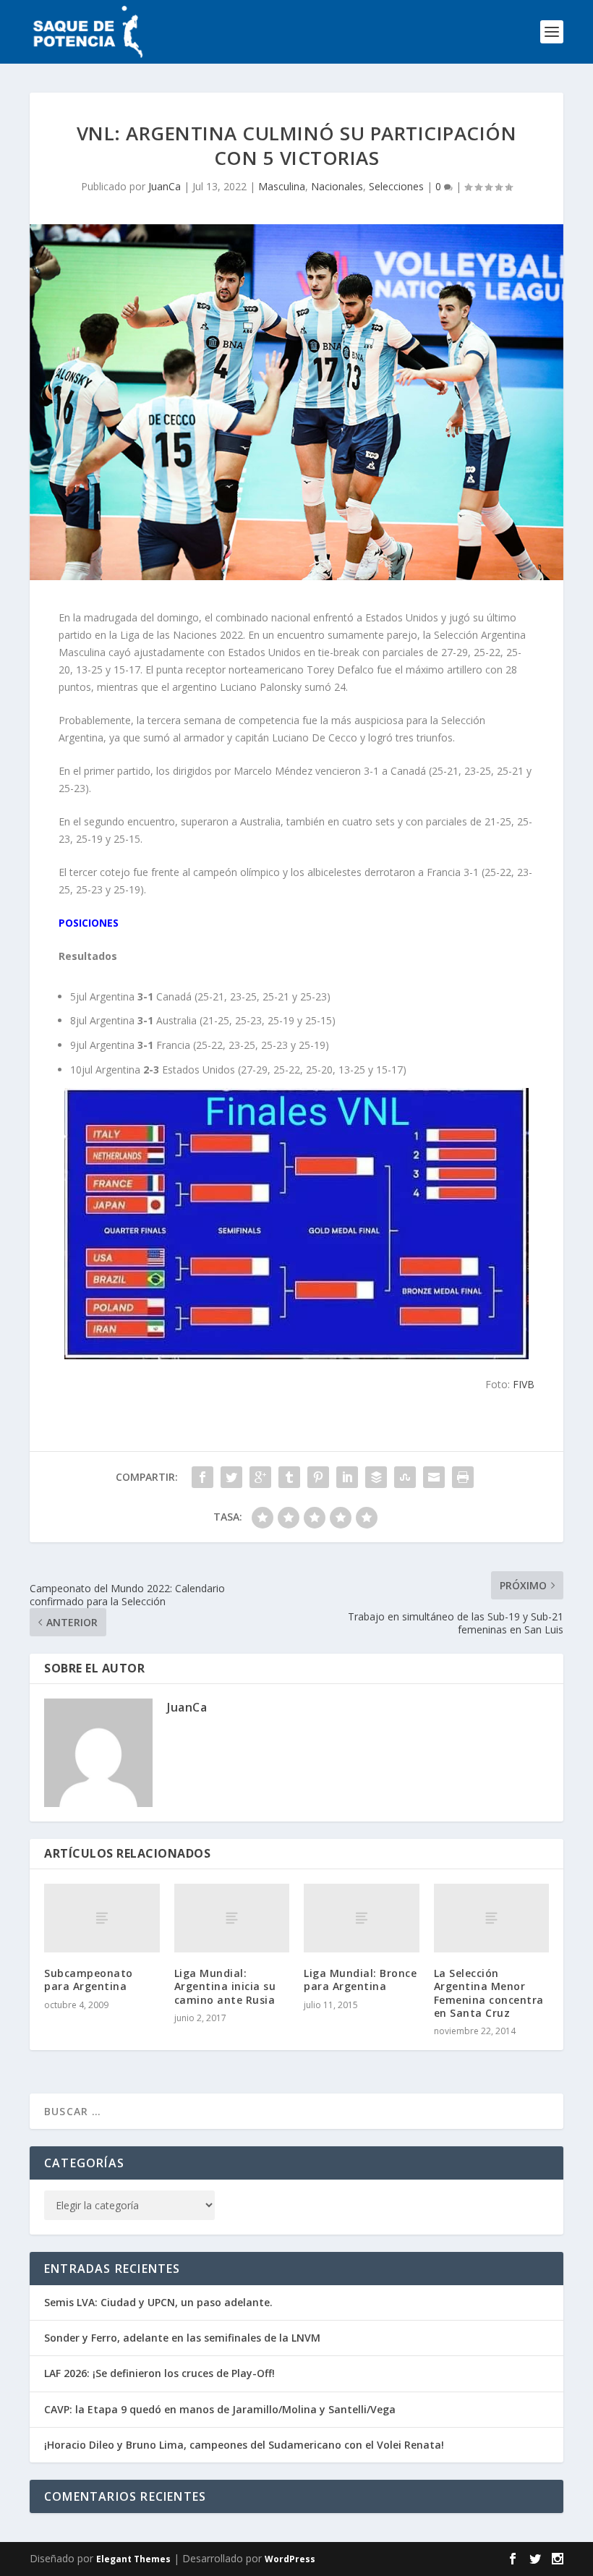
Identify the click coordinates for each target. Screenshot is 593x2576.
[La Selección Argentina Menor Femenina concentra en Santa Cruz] (492, 1918)
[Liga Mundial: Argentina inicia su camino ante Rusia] (232, 1918)
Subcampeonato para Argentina (89, 1980)
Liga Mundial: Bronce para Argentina (360, 1980)
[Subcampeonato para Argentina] (102, 1918)
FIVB (524, 1384)
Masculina (282, 186)
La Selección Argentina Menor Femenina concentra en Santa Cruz (489, 1993)
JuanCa (165, 186)
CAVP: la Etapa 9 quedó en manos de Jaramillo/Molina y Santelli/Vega (220, 2409)
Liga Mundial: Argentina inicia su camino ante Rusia (225, 1986)
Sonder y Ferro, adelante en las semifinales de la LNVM (182, 2338)
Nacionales (337, 186)
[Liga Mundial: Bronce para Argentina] (362, 1918)
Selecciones (396, 186)
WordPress (290, 2559)
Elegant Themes (133, 2559)
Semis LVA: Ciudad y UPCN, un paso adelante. (158, 2302)
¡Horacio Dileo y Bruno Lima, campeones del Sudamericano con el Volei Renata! (244, 2445)
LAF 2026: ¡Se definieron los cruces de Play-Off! (159, 2373)
